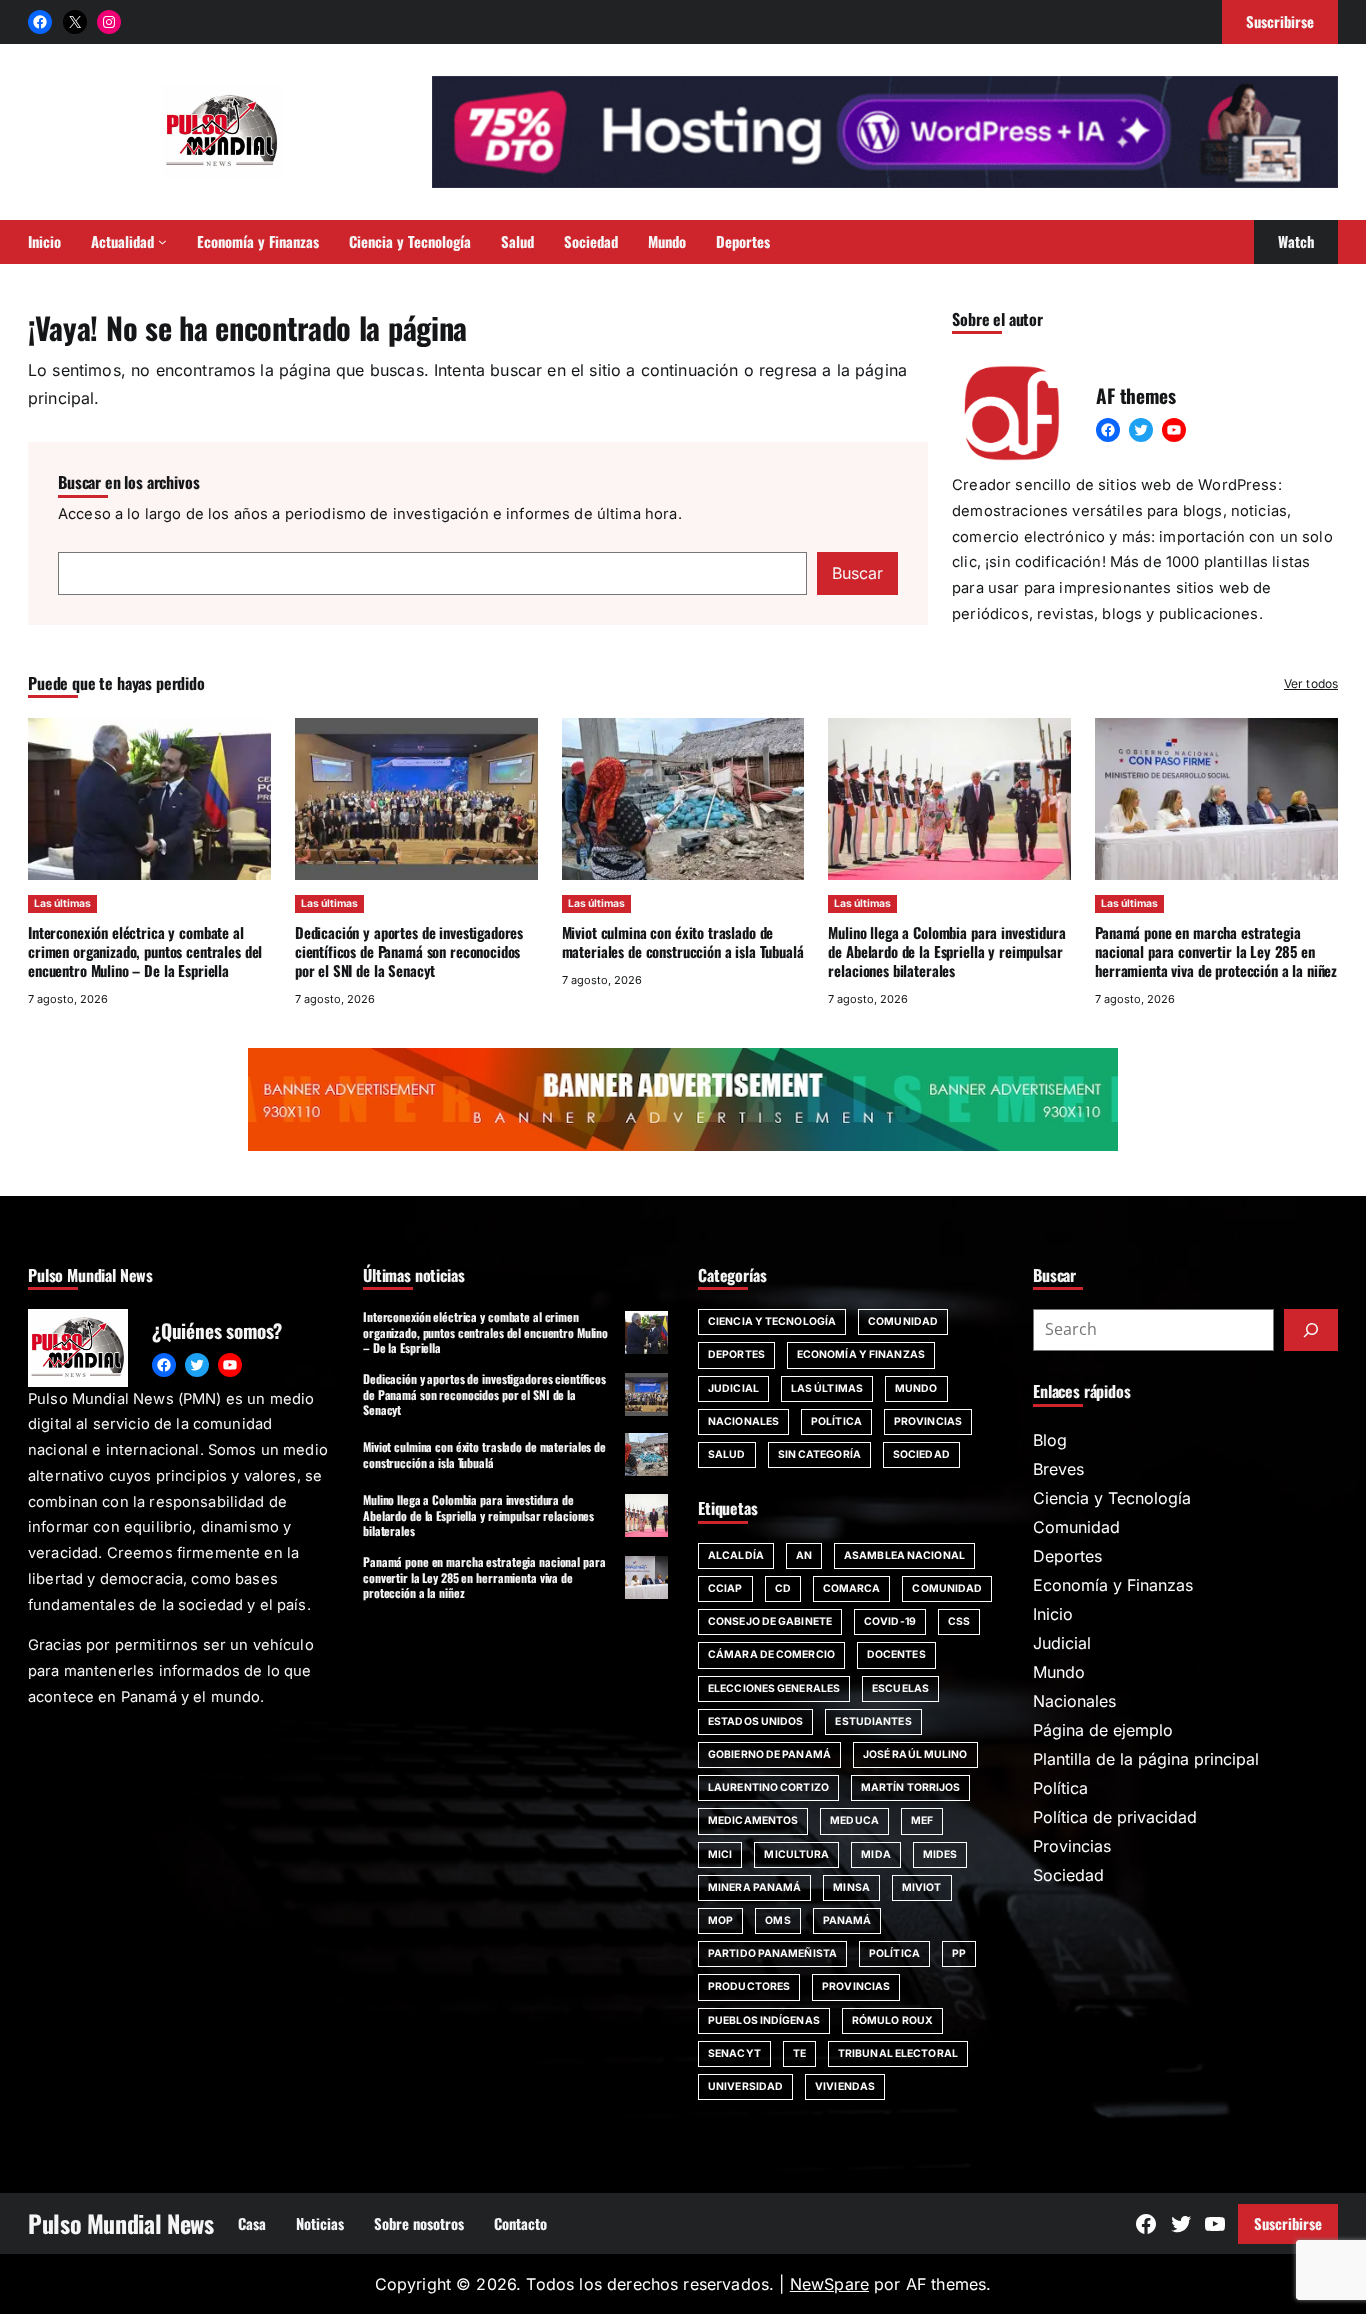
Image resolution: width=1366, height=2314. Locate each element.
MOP (720, 1920)
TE (799, 2053)
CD (783, 1588)
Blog (1050, 1440)
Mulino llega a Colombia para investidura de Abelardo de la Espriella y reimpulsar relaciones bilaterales (946, 951)
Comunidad (903, 1321)
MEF (922, 1820)
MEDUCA (854, 1820)
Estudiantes (873, 1721)
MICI (720, 1854)
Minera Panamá (754, 1887)
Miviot (922, 1887)
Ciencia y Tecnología (772, 1321)
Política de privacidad (1115, 1817)
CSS (959, 1621)
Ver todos (1311, 683)
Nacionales (743, 1421)
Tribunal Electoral (898, 2053)
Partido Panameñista (772, 1953)
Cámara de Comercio (771, 1654)
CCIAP (725, 1588)
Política (836, 1421)
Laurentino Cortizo (768, 1787)
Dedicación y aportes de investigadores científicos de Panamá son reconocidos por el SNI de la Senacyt (409, 951)
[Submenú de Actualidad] (162, 241)
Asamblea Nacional (904, 1555)
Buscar (857, 573)
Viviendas (845, 2086)
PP (959, 1953)
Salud (727, 1454)
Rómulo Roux (892, 2020)
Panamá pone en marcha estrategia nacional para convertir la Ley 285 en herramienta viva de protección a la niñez (1216, 951)
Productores (749, 1986)
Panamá (847, 1920)
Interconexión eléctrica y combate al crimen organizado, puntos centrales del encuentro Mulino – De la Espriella (145, 951)
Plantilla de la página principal (1146, 1759)
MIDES (940, 1854)
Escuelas (900, 1688)
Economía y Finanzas (861, 1354)
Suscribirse (1288, 2223)
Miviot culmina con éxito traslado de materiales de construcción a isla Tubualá (683, 941)
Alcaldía (736, 1555)
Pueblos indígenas (764, 2020)
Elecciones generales (774, 1688)
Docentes (896, 1654)
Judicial (733, 1388)
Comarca (852, 1588)
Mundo (916, 1388)
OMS (777, 1920)
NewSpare (829, 2284)
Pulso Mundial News (121, 2223)
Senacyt (734, 2053)
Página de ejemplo (1103, 1730)
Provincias (928, 1421)
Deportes (736, 1354)
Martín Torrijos (911, 1787)
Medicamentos (753, 1820)
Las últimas (62, 903)
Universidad (745, 2086)
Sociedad (921, 1454)
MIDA (875, 1854)
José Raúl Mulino (915, 1754)
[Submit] (1311, 1330)
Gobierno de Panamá (769, 1754)
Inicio (1053, 1614)
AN (804, 1555)
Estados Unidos (755, 1721)
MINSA (851, 1887)
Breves (1058, 1469)
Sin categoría (819, 1454)
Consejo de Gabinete (770, 1621)
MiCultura (796, 1854)
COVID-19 (890, 1621)
